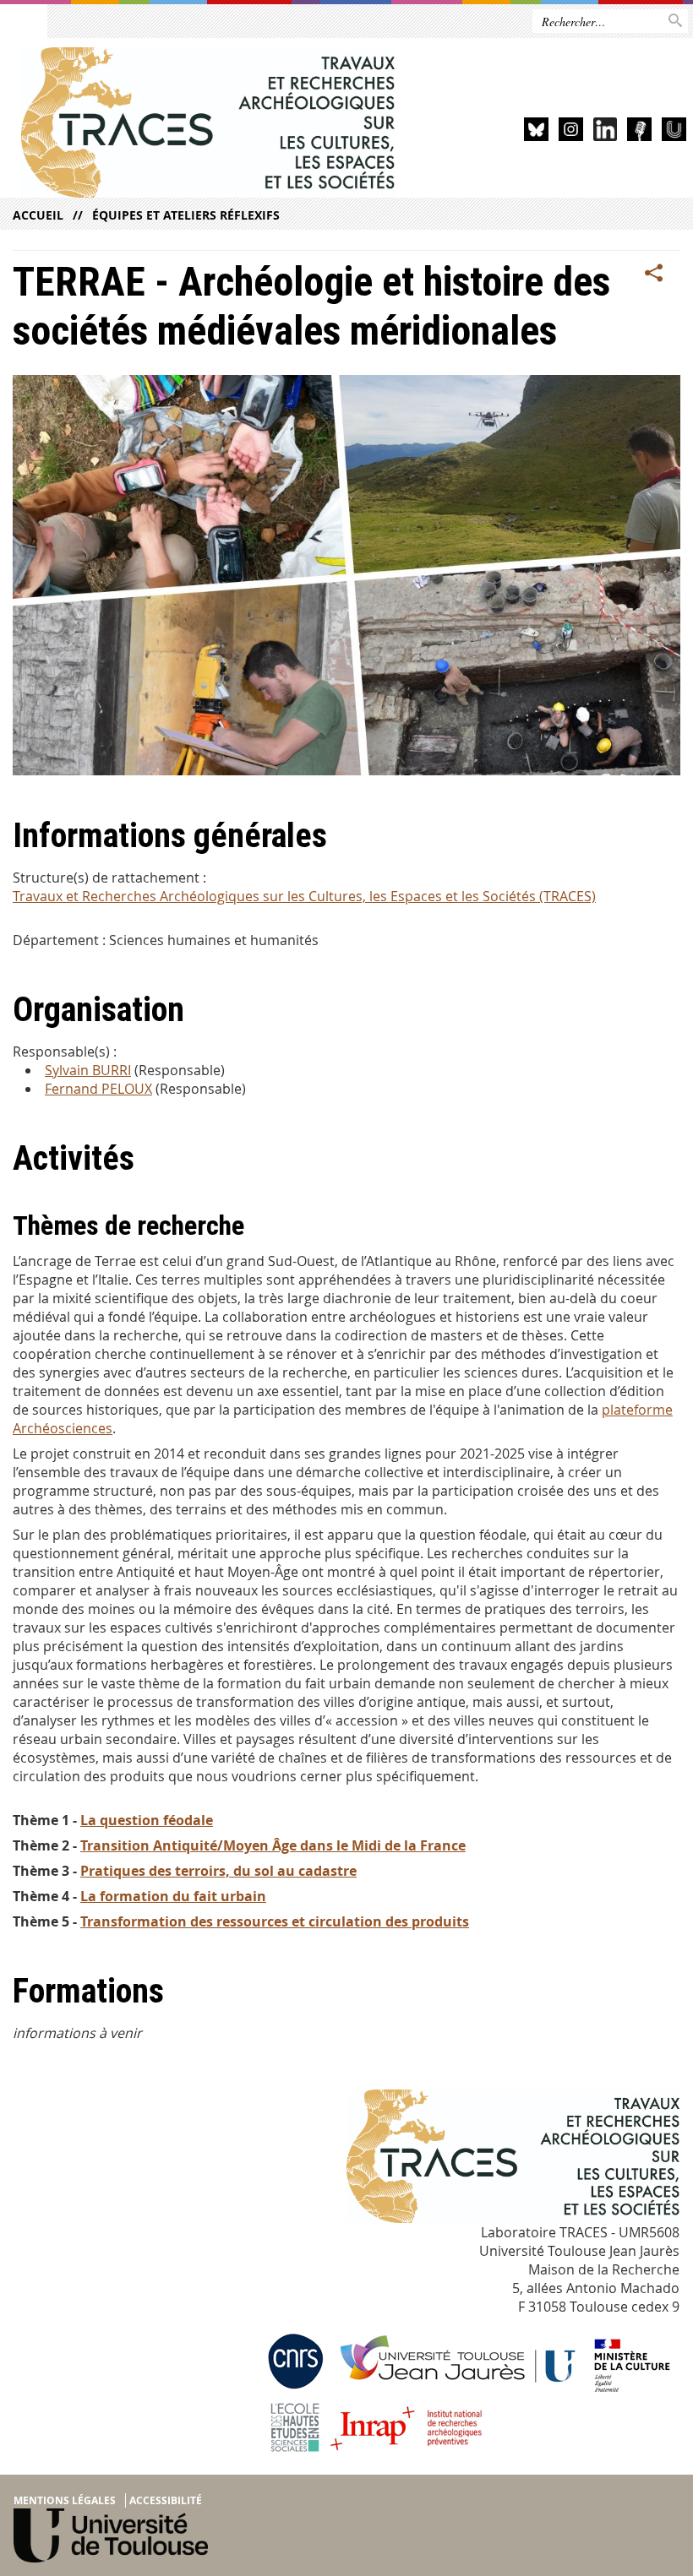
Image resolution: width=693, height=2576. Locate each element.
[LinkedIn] (606, 132)
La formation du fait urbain (173, 1896)
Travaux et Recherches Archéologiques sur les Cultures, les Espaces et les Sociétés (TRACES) (304, 896)
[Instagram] (571, 132)
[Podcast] (639, 132)
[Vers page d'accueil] (208, 122)
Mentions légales (65, 2500)
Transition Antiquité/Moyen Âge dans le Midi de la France (273, 1845)
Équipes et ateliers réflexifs (186, 215)
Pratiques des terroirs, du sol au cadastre (218, 1871)
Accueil (38, 215)
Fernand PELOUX (98, 1089)
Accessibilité (166, 2500)
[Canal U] (674, 132)
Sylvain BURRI (88, 1070)
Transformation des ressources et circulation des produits (275, 1921)
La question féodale (147, 1820)
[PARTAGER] (654, 274)
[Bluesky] (536, 132)
